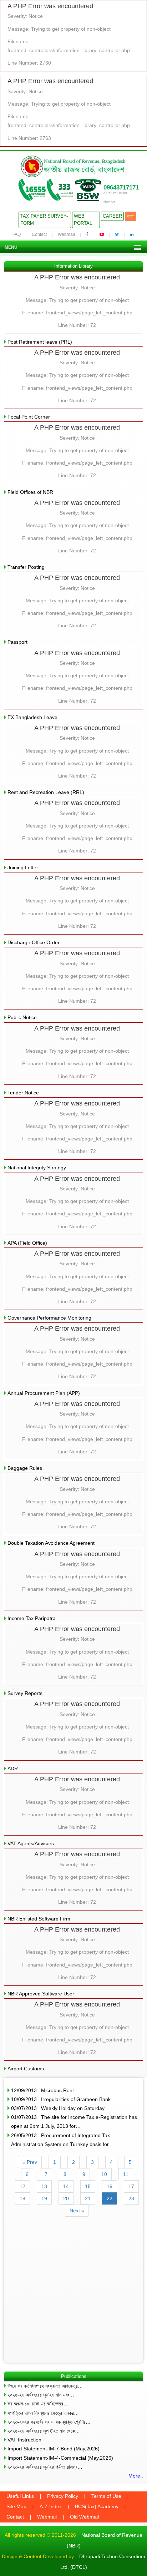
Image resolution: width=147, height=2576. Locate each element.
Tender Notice (23, 1093)
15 (88, 2186)
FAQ (17, 234)
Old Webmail (84, 2517)
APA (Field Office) (27, 1243)
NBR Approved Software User (41, 1994)
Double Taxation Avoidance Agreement (51, 1543)
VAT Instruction (24, 2440)
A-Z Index (51, 2506)
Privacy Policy (63, 2496)
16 (110, 2186)
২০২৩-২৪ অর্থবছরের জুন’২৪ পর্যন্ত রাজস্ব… (45, 2467)
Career (112, 216)
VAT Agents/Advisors (31, 1843)
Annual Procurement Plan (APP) (44, 1393)
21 (88, 2198)
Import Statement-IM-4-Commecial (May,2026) (60, 2458)
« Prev (30, 2162)
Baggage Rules (25, 1468)
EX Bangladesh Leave (32, 717)
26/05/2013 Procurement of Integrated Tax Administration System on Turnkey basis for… (62, 2140)
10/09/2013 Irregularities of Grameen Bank (61, 2099)
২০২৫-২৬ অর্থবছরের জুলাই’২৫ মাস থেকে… (44, 2431)
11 (126, 2174)
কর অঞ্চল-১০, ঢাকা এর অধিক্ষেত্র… (38, 2404)
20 (66, 2198)
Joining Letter (23, 867)
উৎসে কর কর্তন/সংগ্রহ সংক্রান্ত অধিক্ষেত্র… (45, 2386)
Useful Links (20, 2496)
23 (131, 2198)
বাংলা (131, 216)
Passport (17, 642)
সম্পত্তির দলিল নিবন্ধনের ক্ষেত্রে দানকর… (43, 2413)
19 (44, 2198)
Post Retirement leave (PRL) (40, 342)
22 (110, 2198)
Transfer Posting (26, 567)
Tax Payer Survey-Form (44, 220)
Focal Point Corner (29, 417)
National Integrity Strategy (37, 1168)
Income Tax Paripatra (32, 1618)
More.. (136, 2476)
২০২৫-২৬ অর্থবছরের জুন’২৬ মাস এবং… (41, 2395)
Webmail (66, 234)
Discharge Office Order (34, 942)
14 (66, 2186)
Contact (39, 234)
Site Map (16, 2506)
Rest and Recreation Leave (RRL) (46, 792)
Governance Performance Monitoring (49, 1318)
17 (131, 2186)
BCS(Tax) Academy (97, 2506)
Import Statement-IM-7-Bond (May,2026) (54, 2449)
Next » (77, 2211)
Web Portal (83, 220)
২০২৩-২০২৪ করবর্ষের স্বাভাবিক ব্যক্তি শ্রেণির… (49, 2422)
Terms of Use (106, 2496)
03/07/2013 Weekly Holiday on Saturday (58, 2108)
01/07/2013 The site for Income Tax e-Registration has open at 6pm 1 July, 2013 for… (74, 2122)
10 (104, 2174)
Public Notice (22, 1017)
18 (22, 2198)
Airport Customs (26, 2069)
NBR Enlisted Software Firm (39, 1919)
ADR (13, 1768)
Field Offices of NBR (30, 492)
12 (22, 2186)
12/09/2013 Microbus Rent (42, 2090)
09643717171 (121, 188)
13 (44, 2186)
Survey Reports (25, 1693)
